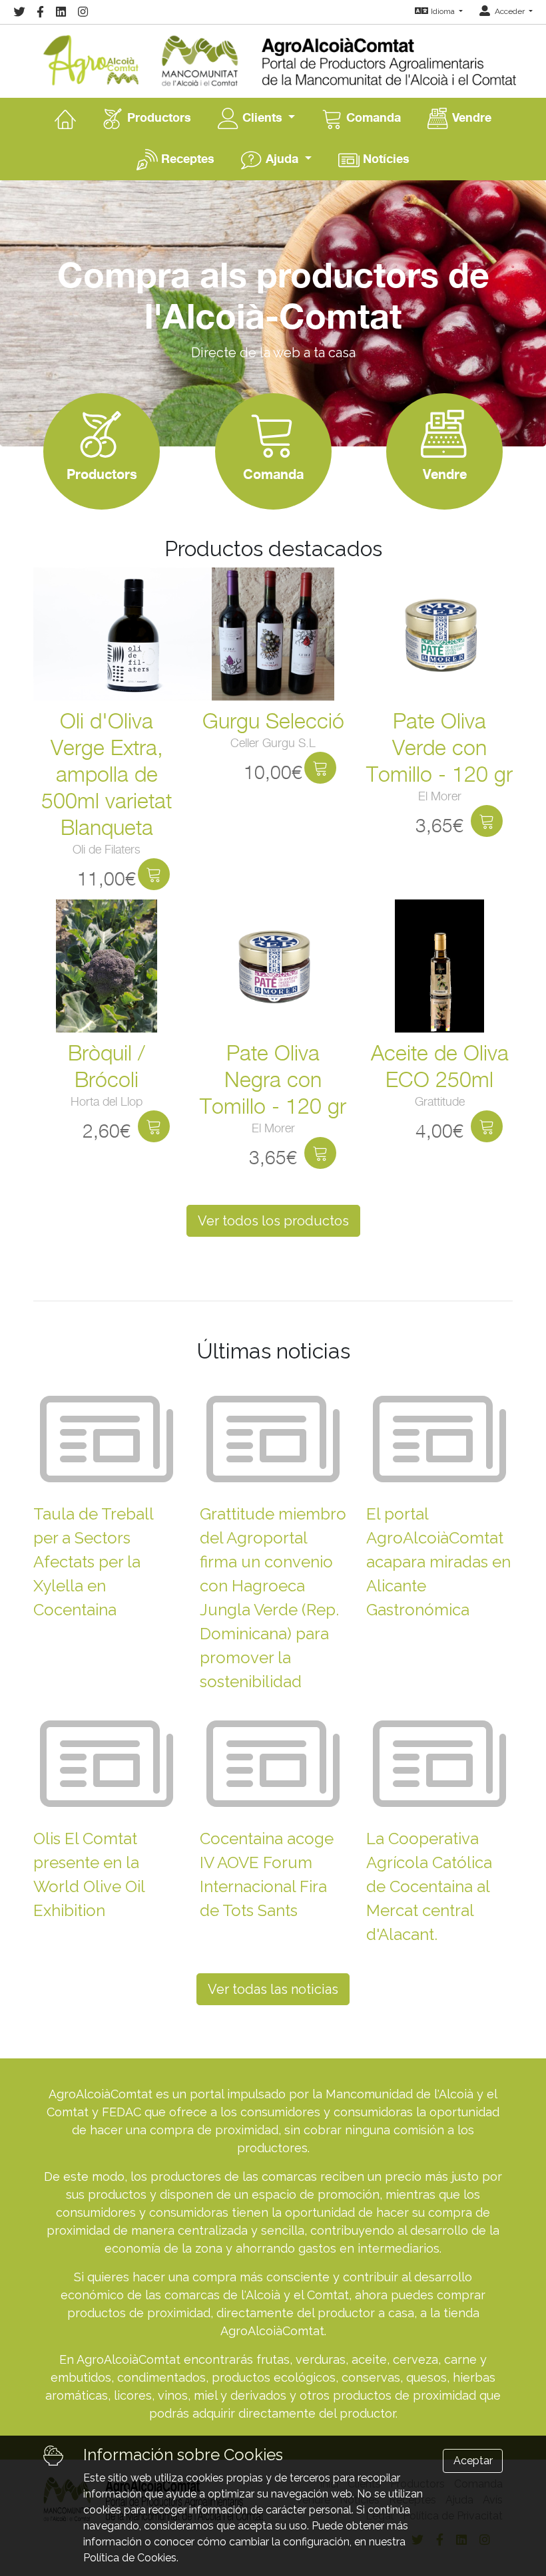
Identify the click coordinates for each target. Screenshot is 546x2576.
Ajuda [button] (282, 158)
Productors (157, 117)
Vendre (470, 117)
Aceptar (473, 2461)
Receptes (186, 158)
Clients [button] (262, 117)
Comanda (372, 117)
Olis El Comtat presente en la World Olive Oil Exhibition (89, 1874)
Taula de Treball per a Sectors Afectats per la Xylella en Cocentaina (93, 1562)
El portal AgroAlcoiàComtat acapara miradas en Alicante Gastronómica (438, 1562)
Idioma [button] (444, 11)
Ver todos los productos (273, 1221)
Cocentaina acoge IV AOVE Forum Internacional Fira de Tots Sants (267, 1874)
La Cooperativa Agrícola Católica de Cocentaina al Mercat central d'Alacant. (429, 1886)
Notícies (385, 158)
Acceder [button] (510, 11)
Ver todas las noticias (273, 1989)
